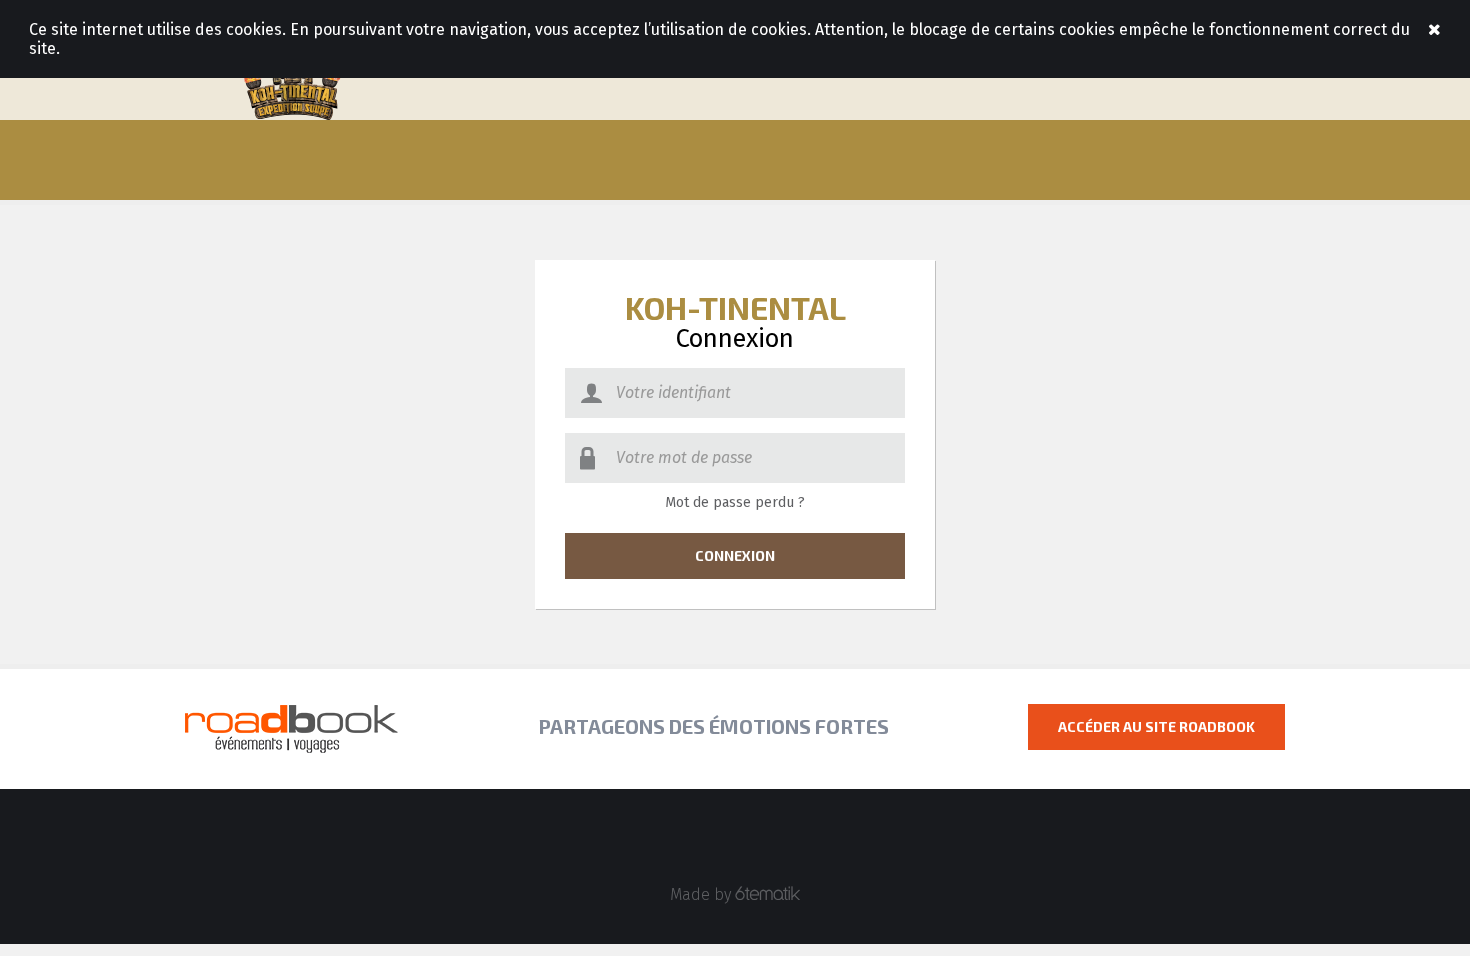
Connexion (735, 555)
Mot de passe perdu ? (735, 502)
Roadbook (291, 80)
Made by (702, 894)
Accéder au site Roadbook (1156, 726)
